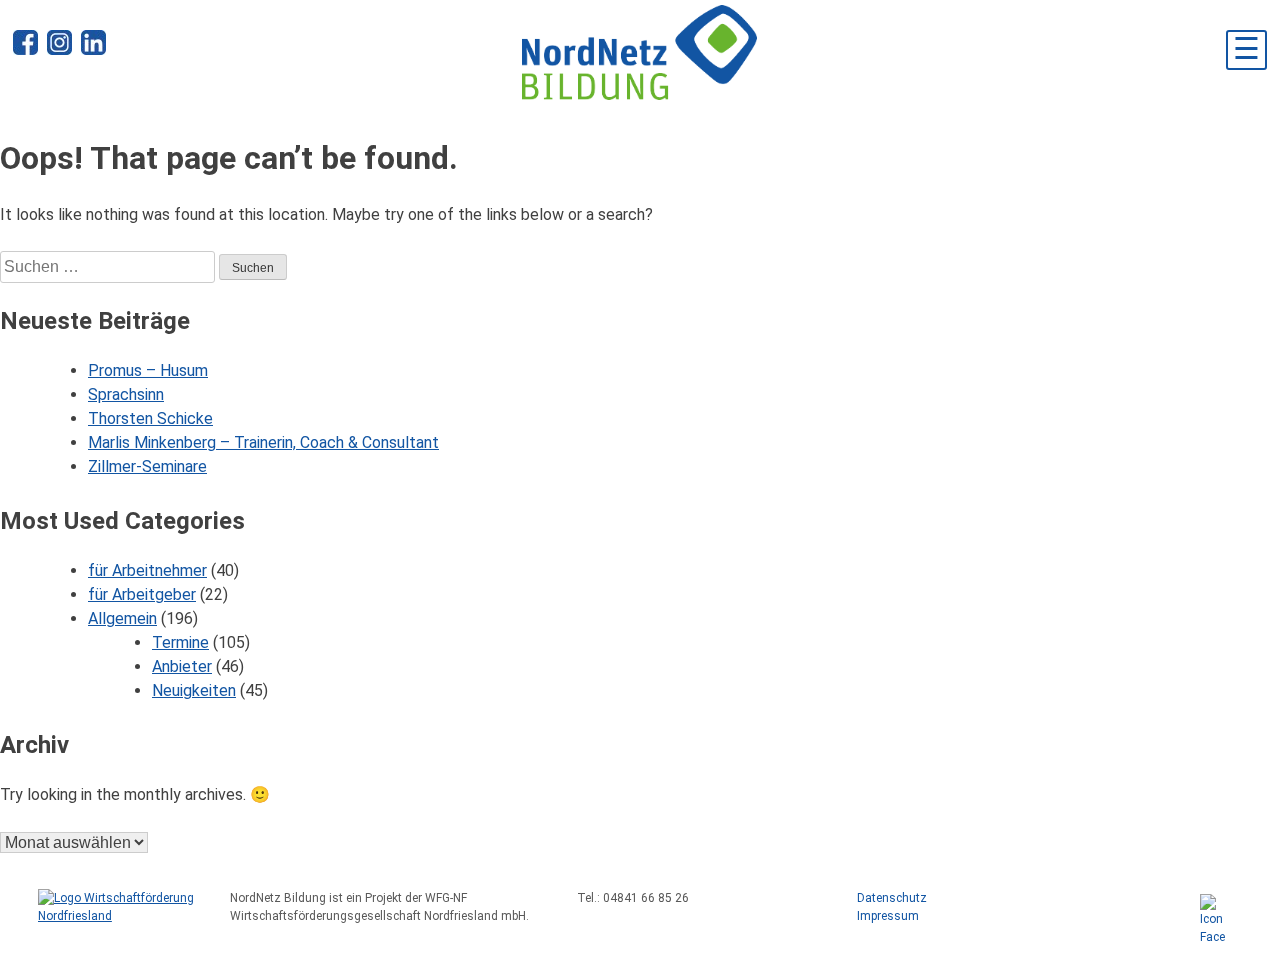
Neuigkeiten (194, 690)
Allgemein (122, 618)
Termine (180, 642)
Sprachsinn (126, 394)
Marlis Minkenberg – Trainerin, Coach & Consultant (263, 442)
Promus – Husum (148, 370)
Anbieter (182, 666)
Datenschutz (892, 898)
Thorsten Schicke (150, 418)
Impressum (888, 916)
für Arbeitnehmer (147, 570)
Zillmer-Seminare (147, 466)
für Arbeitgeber (142, 594)
